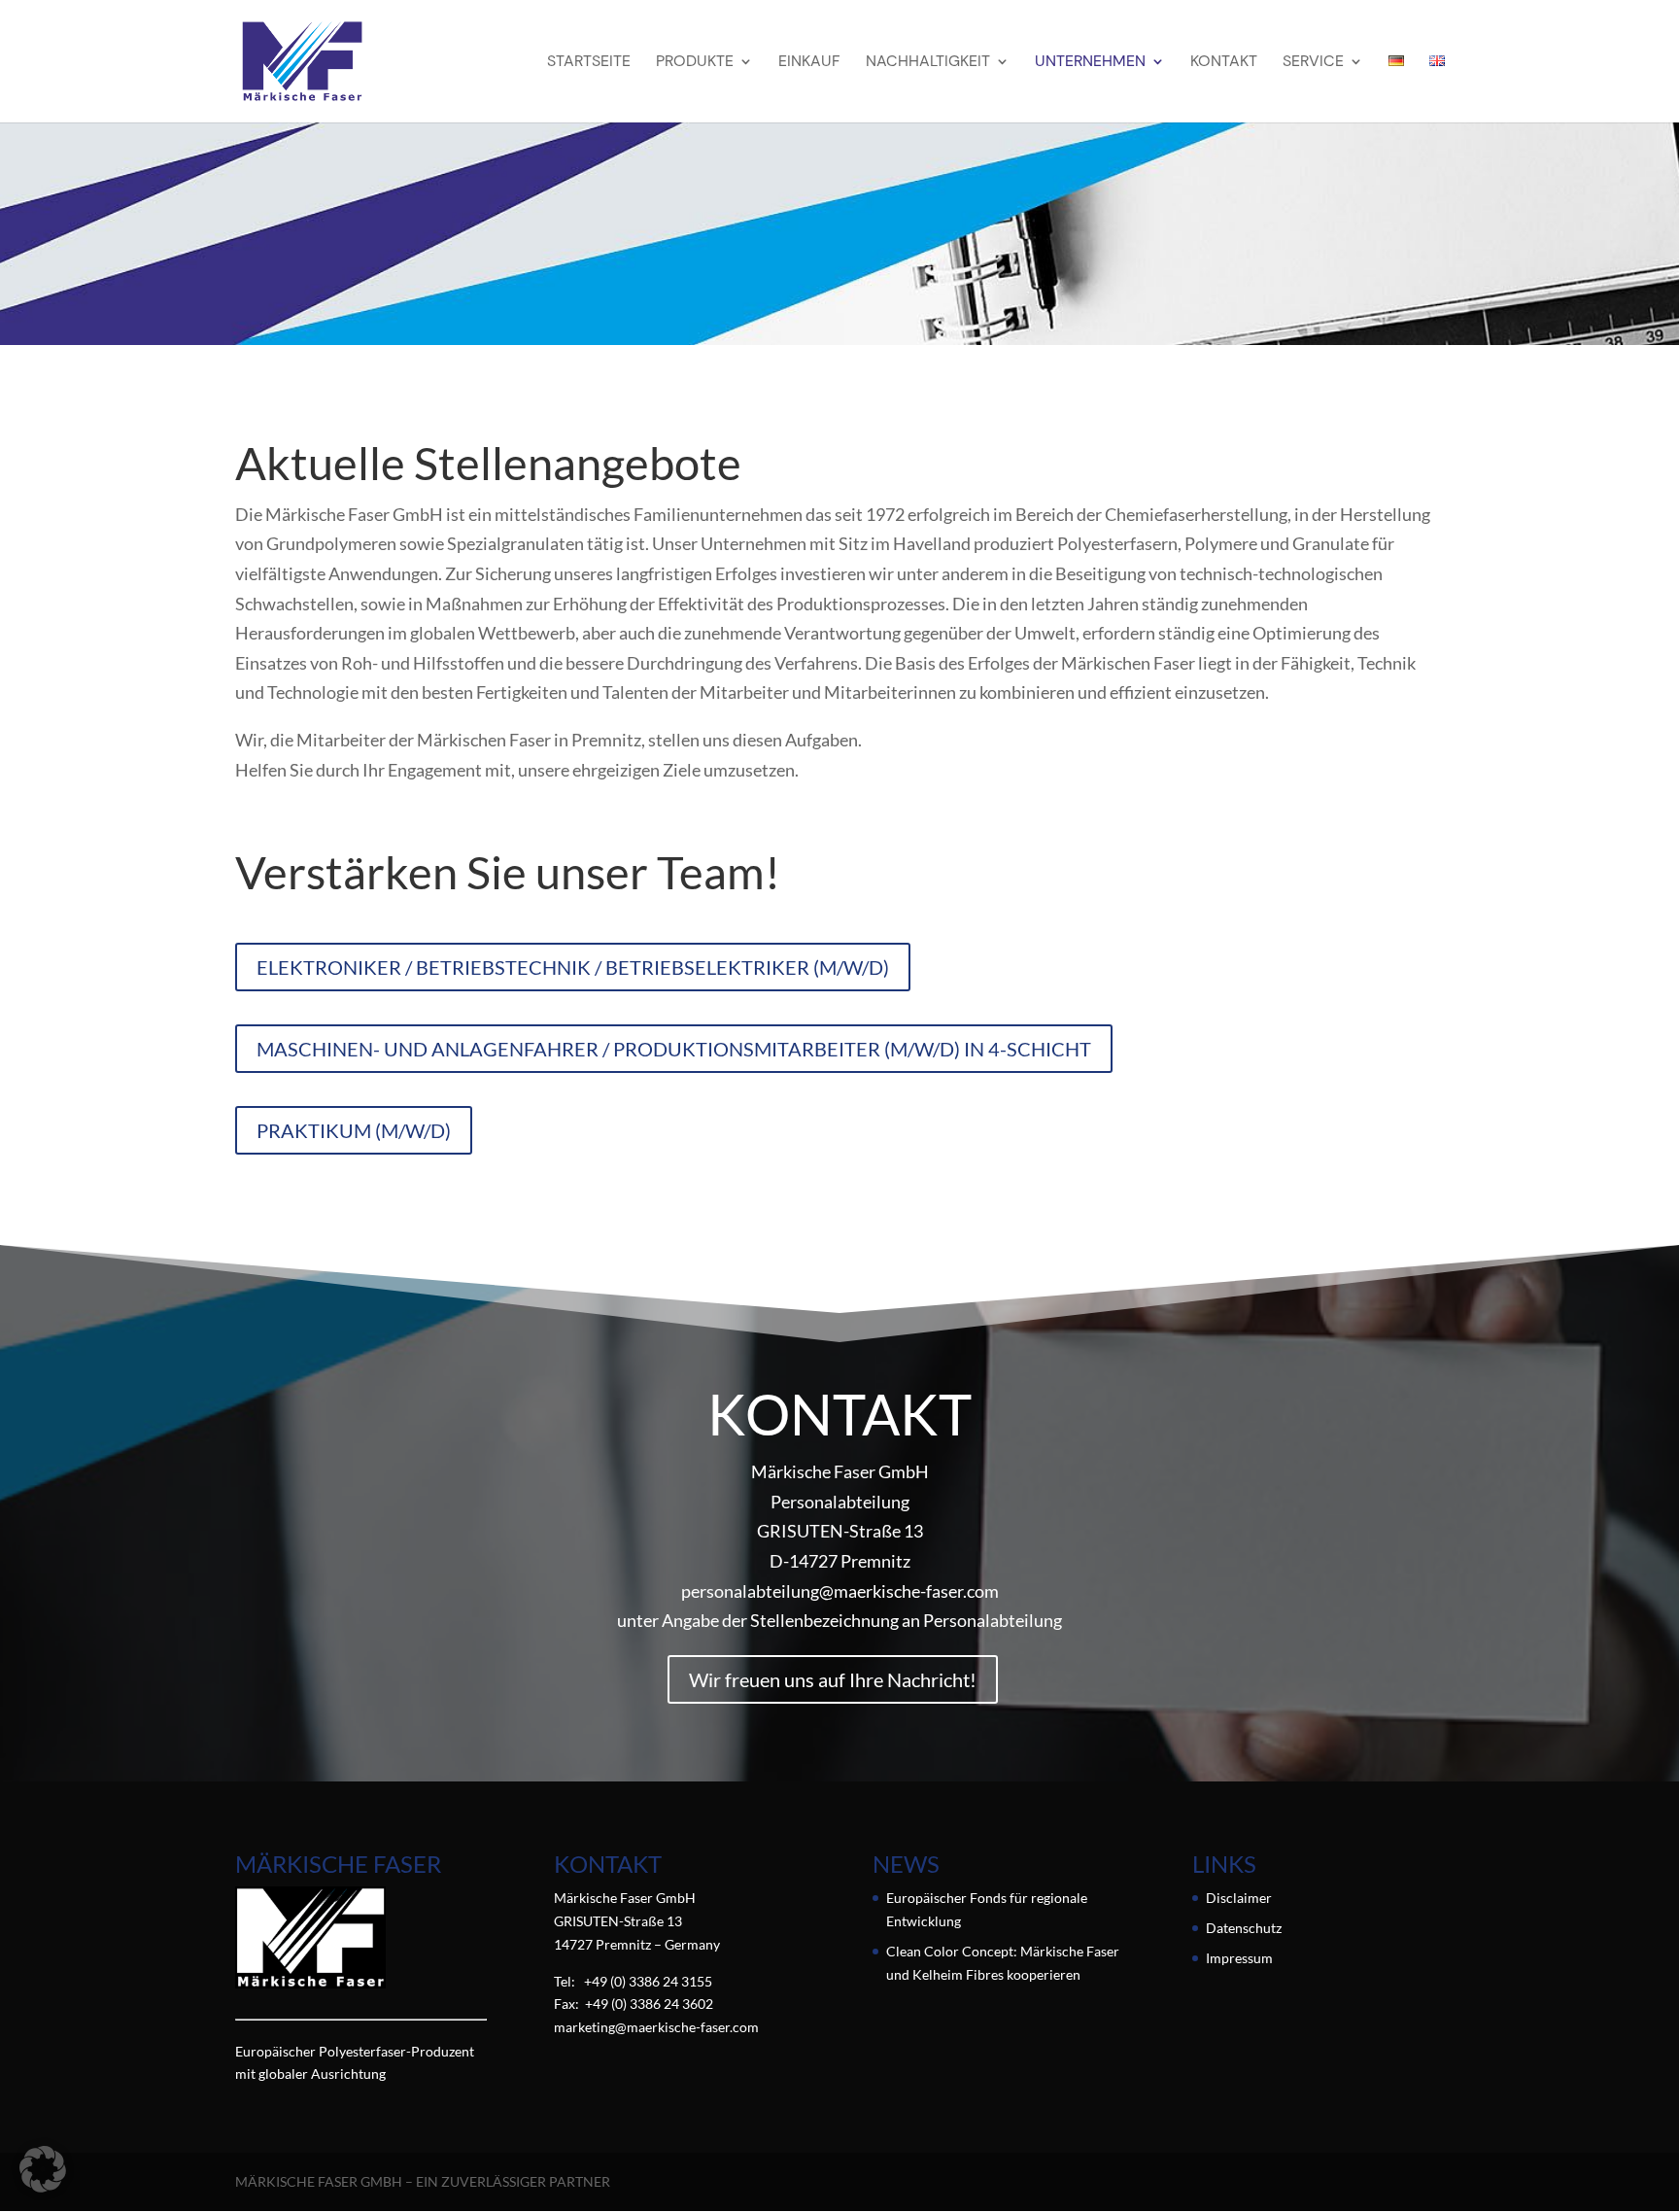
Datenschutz (1244, 1928)
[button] (43, 2169)
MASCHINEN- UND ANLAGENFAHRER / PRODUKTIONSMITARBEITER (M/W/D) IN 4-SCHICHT (674, 1049)
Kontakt (1224, 63)
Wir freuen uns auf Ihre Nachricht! (833, 1679)
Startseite (589, 63)
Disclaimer (1239, 1898)
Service (1313, 63)
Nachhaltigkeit (928, 63)
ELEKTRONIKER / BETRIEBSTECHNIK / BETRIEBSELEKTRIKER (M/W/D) (573, 967)
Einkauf (809, 63)
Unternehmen (1090, 63)
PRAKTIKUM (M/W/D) (354, 1130)
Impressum (1239, 1958)
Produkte (695, 63)
